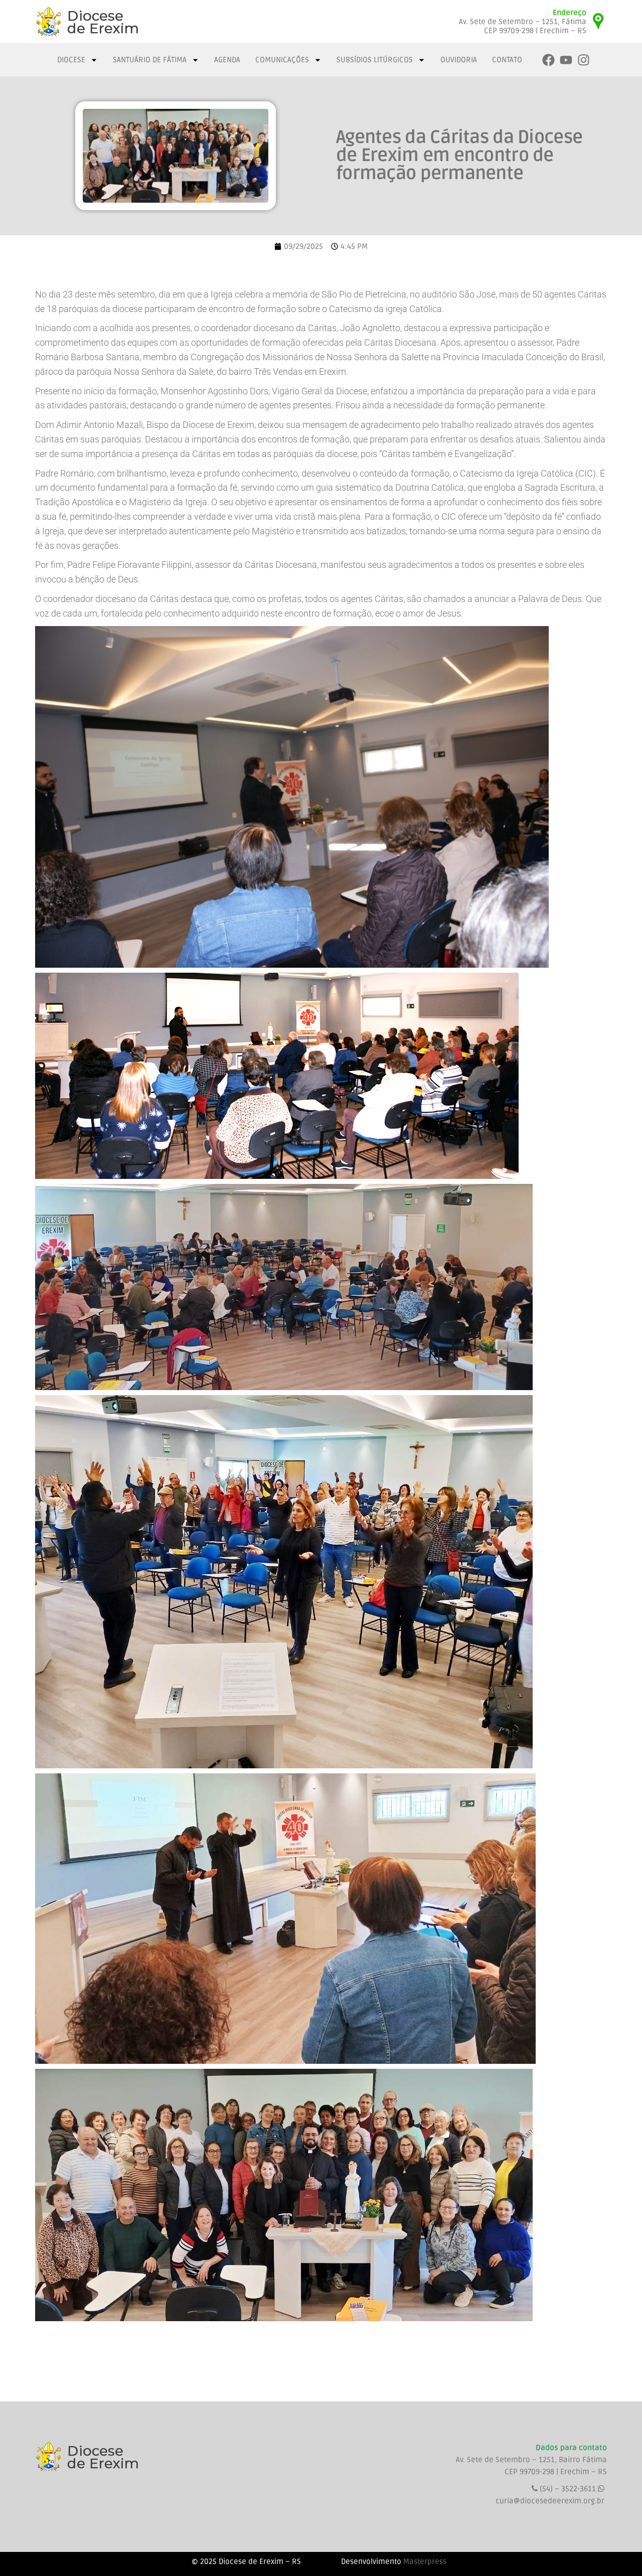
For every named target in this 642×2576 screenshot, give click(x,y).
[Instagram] (584, 60)
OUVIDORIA (459, 60)
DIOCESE (71, 60)
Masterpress (425, 2561)
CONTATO (507, 60)
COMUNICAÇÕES (282, 60)
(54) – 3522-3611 (569, 2489)
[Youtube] (566, 60)
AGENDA (227, 60)
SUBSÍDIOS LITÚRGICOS (375, 60)
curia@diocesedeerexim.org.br (550, 2501)
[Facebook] (548, 60)
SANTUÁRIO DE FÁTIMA (150, 60)
